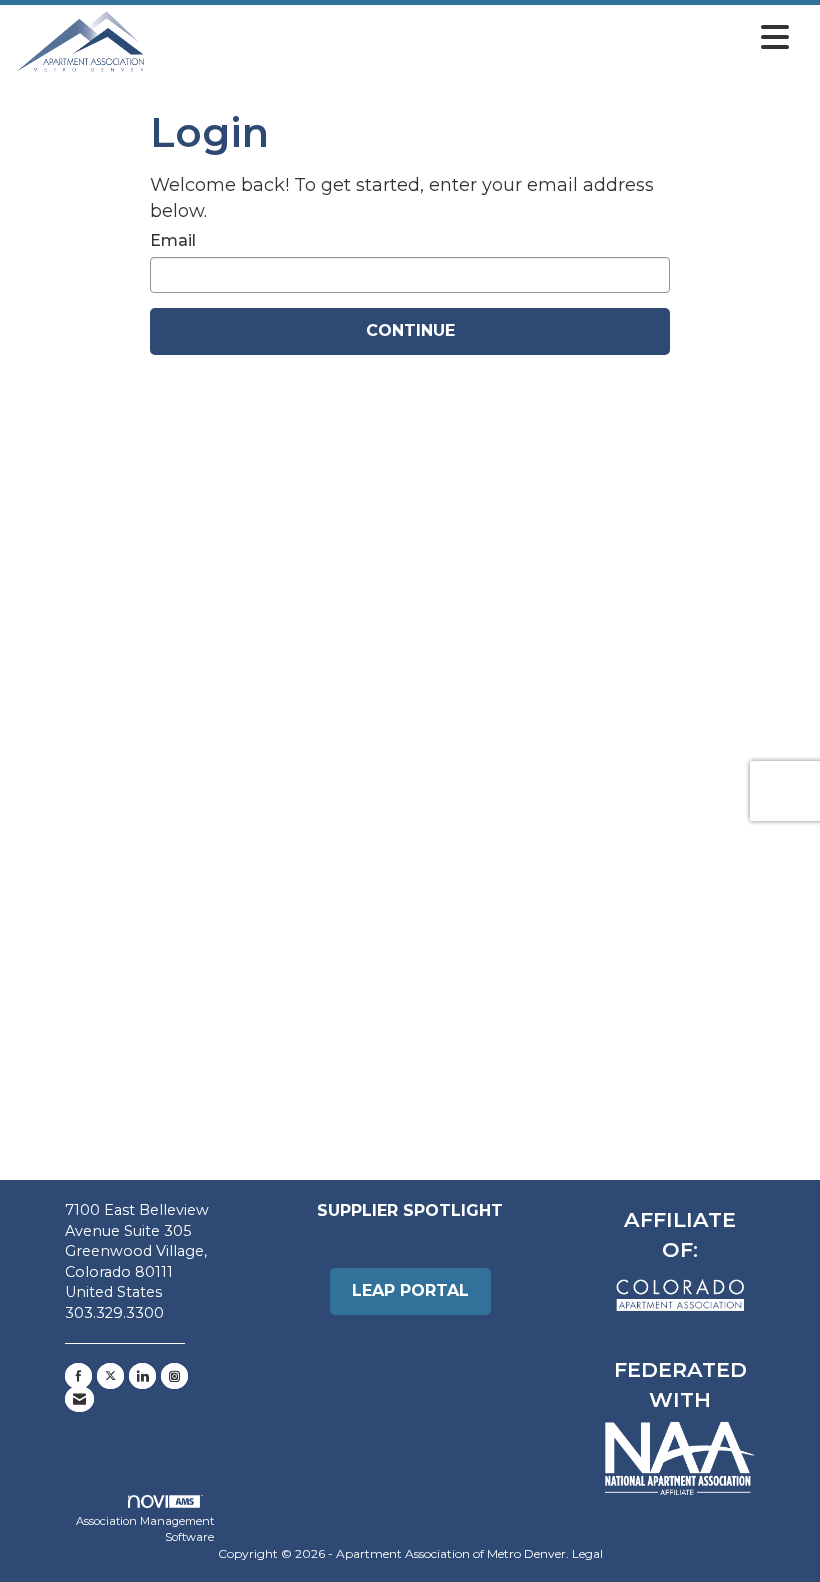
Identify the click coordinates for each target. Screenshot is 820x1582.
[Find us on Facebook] (78, 1376)
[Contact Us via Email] (79, 1399)
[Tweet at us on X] (110, 1376)
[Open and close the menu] (472, 38)
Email (173, 240)
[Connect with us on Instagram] (174, 1376)
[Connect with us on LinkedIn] (142, 1376)
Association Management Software (145, 1529)
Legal (587, 1553)
